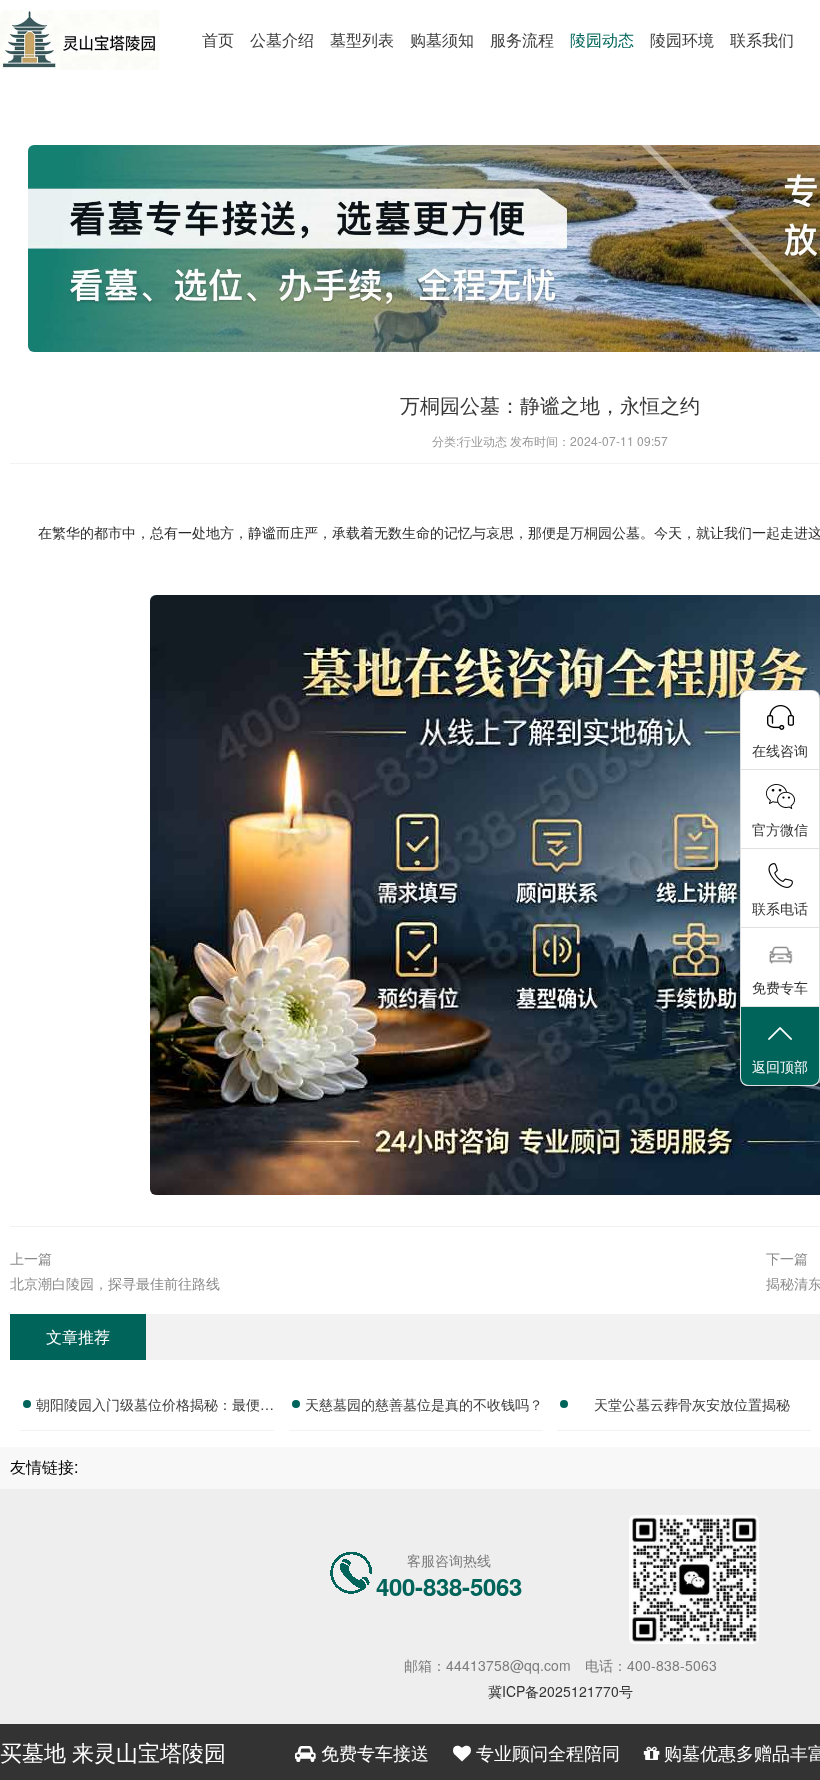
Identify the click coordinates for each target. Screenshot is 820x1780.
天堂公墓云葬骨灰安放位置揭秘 (692, 1404)
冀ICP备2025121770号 (560, 1691)
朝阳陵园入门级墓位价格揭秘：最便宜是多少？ (155, 1407)
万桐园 (591, 532)
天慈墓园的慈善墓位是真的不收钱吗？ (424, 1404)
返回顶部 (780, 1066)
